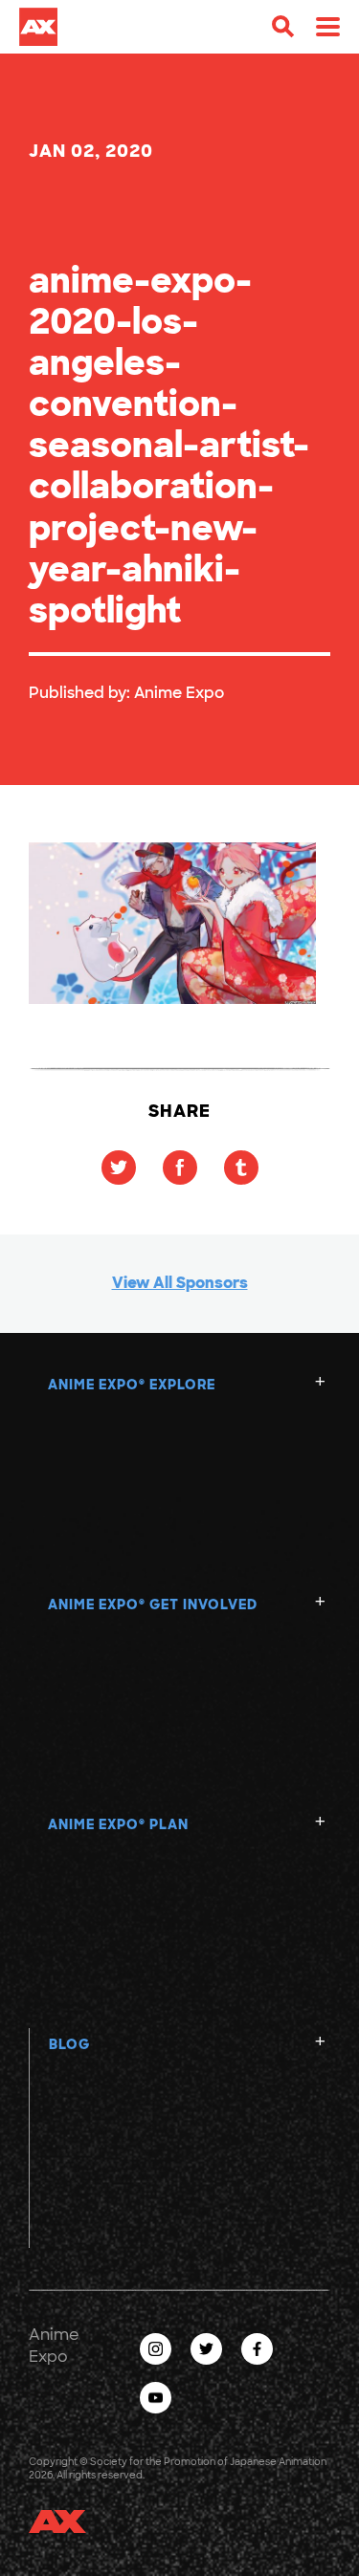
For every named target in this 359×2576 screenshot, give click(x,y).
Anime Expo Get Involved (153, 1605)
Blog (69, 2044)
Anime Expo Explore (132, 1385)
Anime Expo (179, 693)
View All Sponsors (180, 1283)
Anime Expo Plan (118, 1824)
